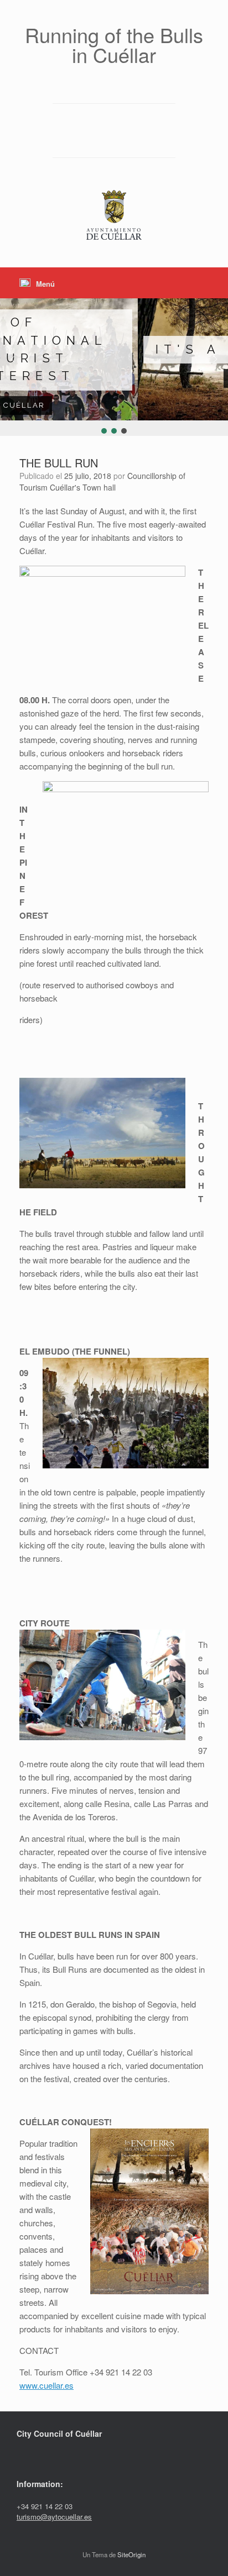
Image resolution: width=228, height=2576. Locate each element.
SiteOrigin (131, 2554)
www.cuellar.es (46, 2385)
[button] (13, 359)
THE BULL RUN (59, 463)
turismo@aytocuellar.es (54, 2517)
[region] (114, 367)
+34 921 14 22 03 (45, 2506)
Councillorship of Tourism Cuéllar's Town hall (102, 481)
